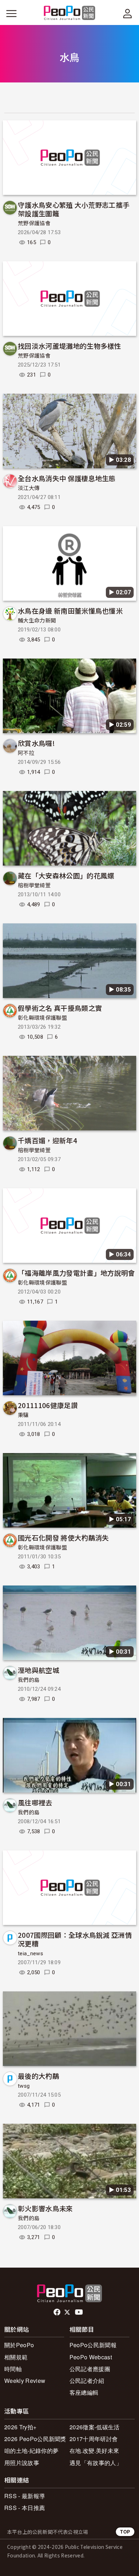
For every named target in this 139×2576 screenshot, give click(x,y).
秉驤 (23, 1415)
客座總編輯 (84, 2392)
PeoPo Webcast (91, 2357)
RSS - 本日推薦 (25, 2508)
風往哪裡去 (35, 1802)
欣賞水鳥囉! (36, 743)
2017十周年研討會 (94, 2439)
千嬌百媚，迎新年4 (47, 1140)
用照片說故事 (22, 2463)
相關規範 (16, 2357)
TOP (125, 2532)
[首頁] (70, 13)
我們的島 (29, 1680)
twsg (24, 2086)
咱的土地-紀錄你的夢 (31, 2451)
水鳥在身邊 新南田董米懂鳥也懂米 (70, 611)
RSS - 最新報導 (25, 2496)
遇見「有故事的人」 (96, 2463)
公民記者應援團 (90, 2369)
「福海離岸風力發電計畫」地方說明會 (76, 1273)
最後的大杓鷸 (38, 2076)
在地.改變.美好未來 (94, 2451)
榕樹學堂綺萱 (34, 886)
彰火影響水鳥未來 (45, 2208)
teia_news (30, 1954)
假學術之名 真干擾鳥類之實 (60, 1008)
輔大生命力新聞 (37, 621)
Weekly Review (25, 2381)
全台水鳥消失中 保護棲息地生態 (67, 478)
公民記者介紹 (87, 2381)
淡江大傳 (29, 488)
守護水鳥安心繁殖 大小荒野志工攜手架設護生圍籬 (74, 209)
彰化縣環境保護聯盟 (42, 1018)
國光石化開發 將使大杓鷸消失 (63, 1537)
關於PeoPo (19, 2345)
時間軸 (13, 2369)
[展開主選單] (11, 14)
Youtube (79, 2312)
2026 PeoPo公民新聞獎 (35, 2439)
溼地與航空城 (38, 1670)
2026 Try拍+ (20, 2427)
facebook (58, 2312)
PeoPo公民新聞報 (93, 2345)
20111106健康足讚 (48, 1405)
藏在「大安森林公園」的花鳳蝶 (66, 875)
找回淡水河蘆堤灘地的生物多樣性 (69, 346)
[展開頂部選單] (128, 14)
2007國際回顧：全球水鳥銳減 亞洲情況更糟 (75, 1939)
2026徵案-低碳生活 (95, 2427)
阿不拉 (26, 753)
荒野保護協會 (34, 223)
